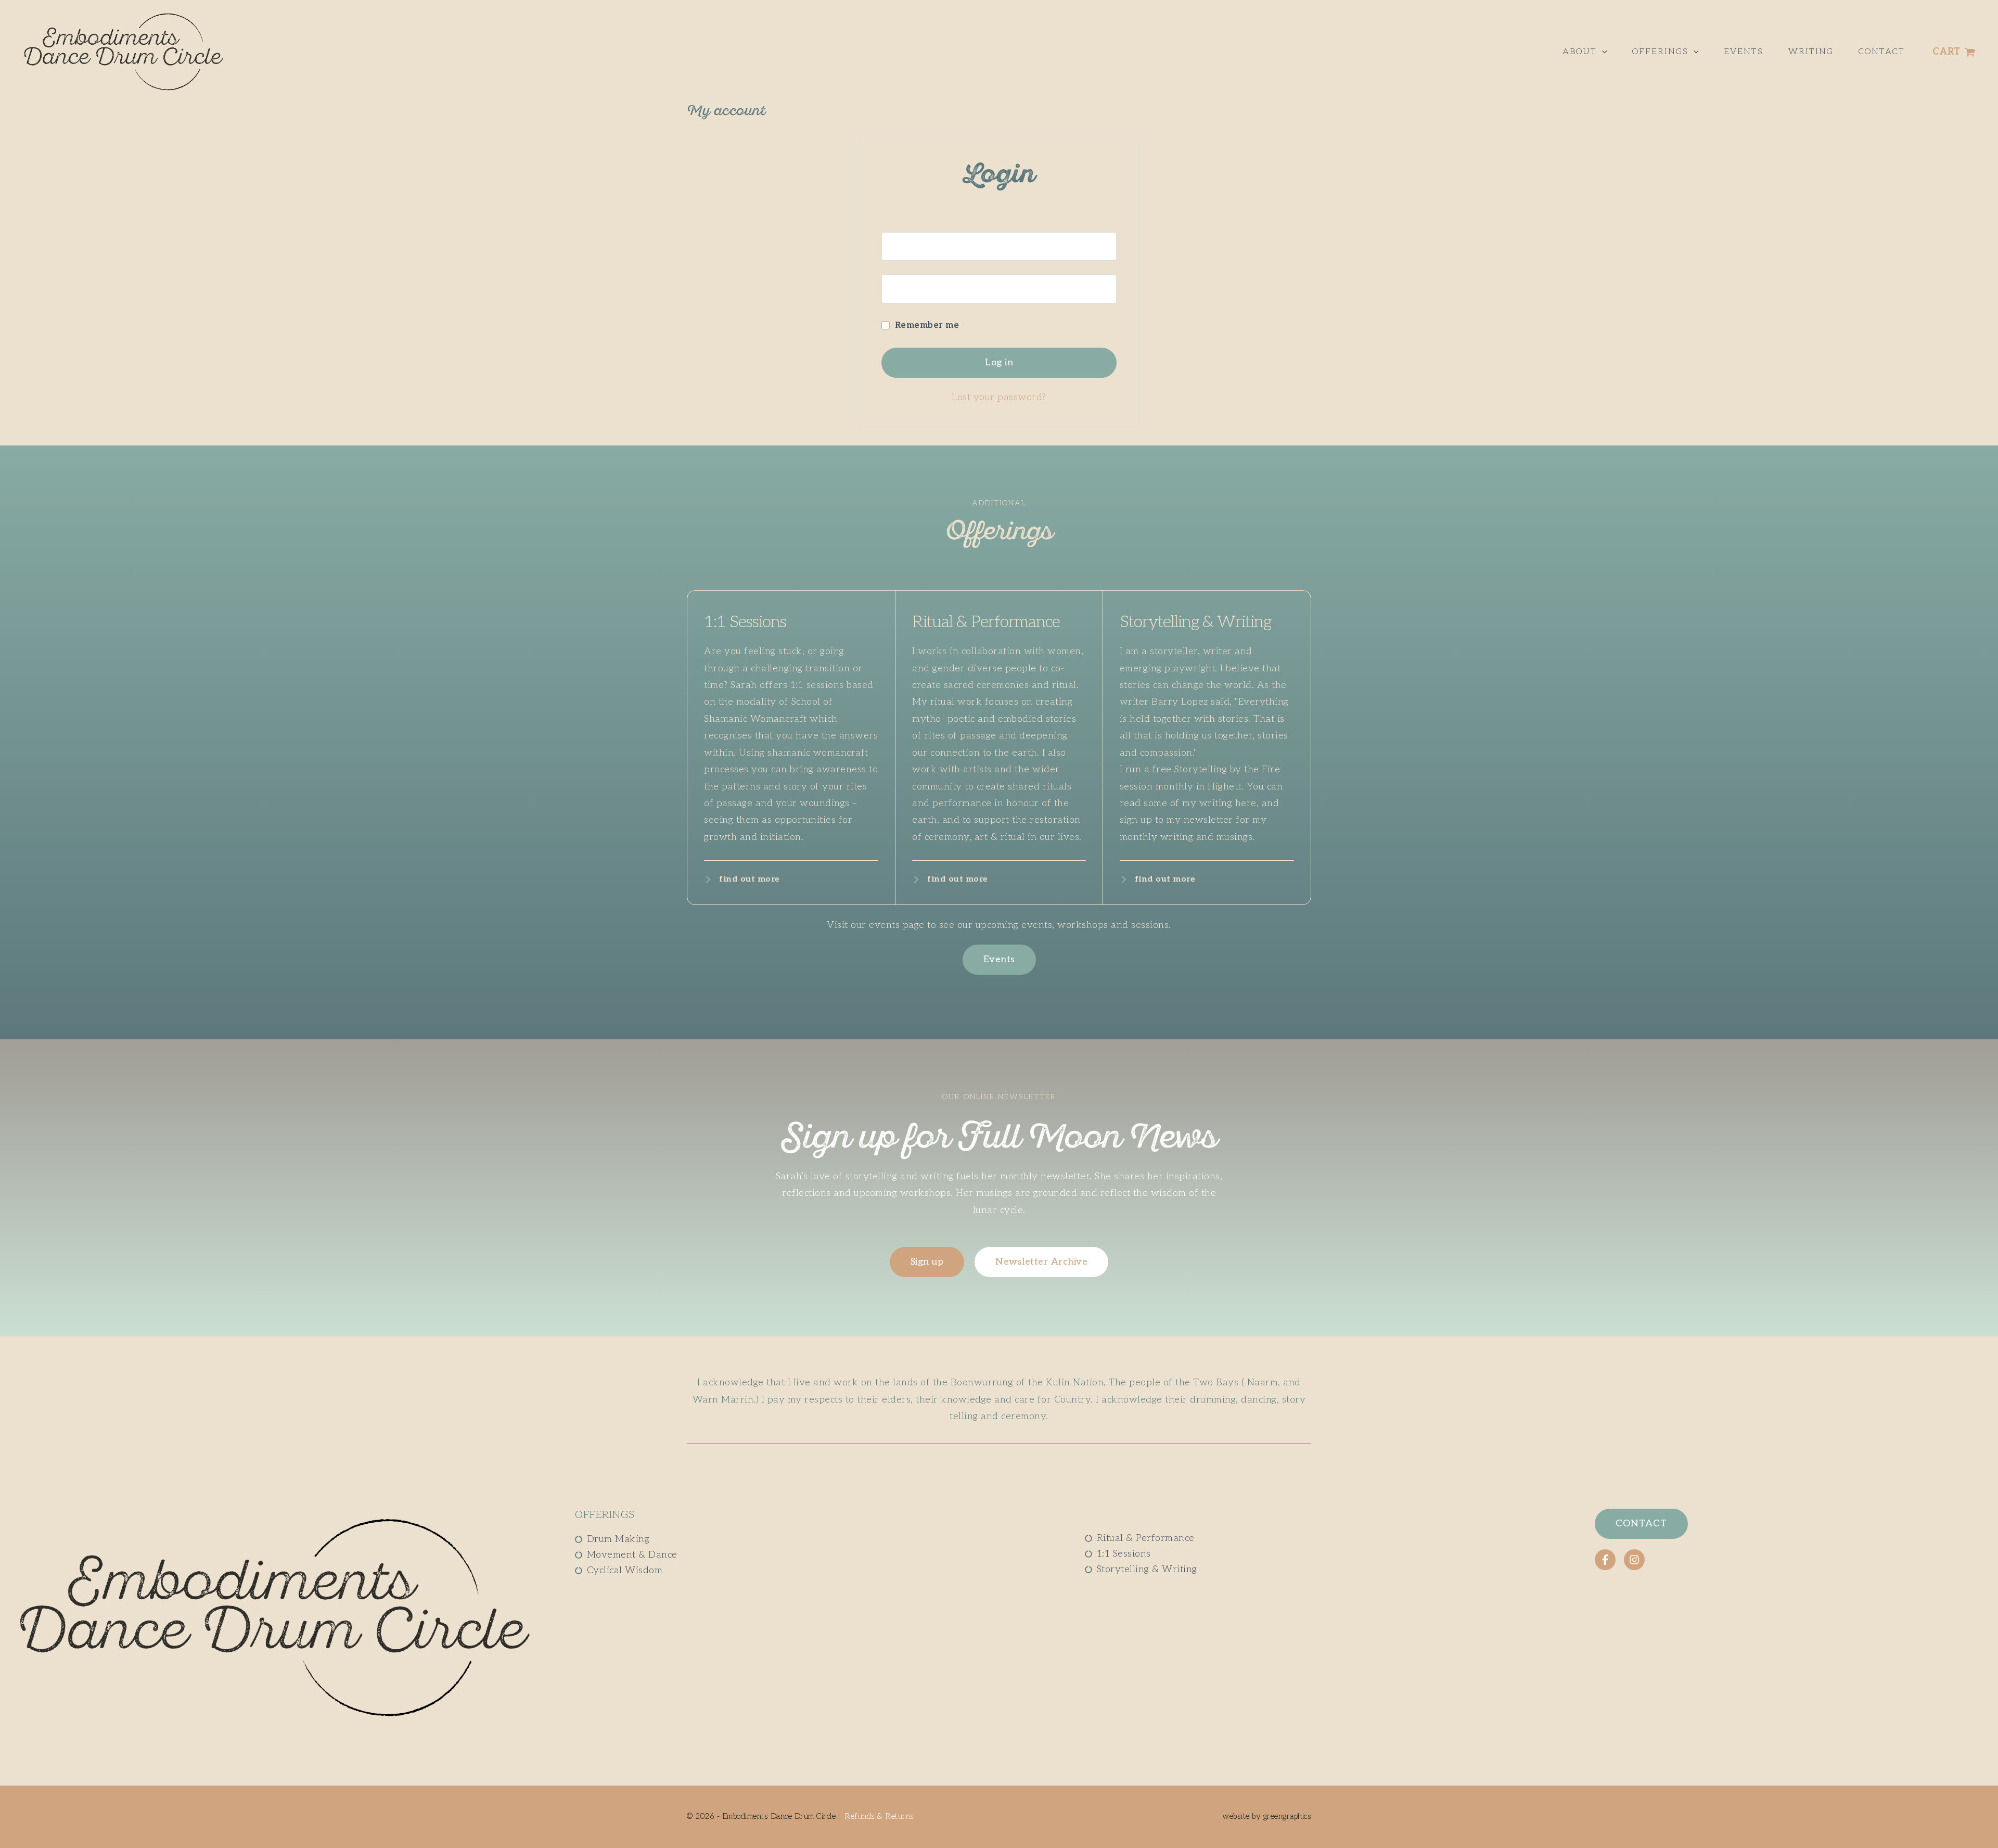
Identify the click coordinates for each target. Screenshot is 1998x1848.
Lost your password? (999, 397)
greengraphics (1288, 1816)
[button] (1602, 52)
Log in (999, 362)
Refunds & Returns (879, 1816)
